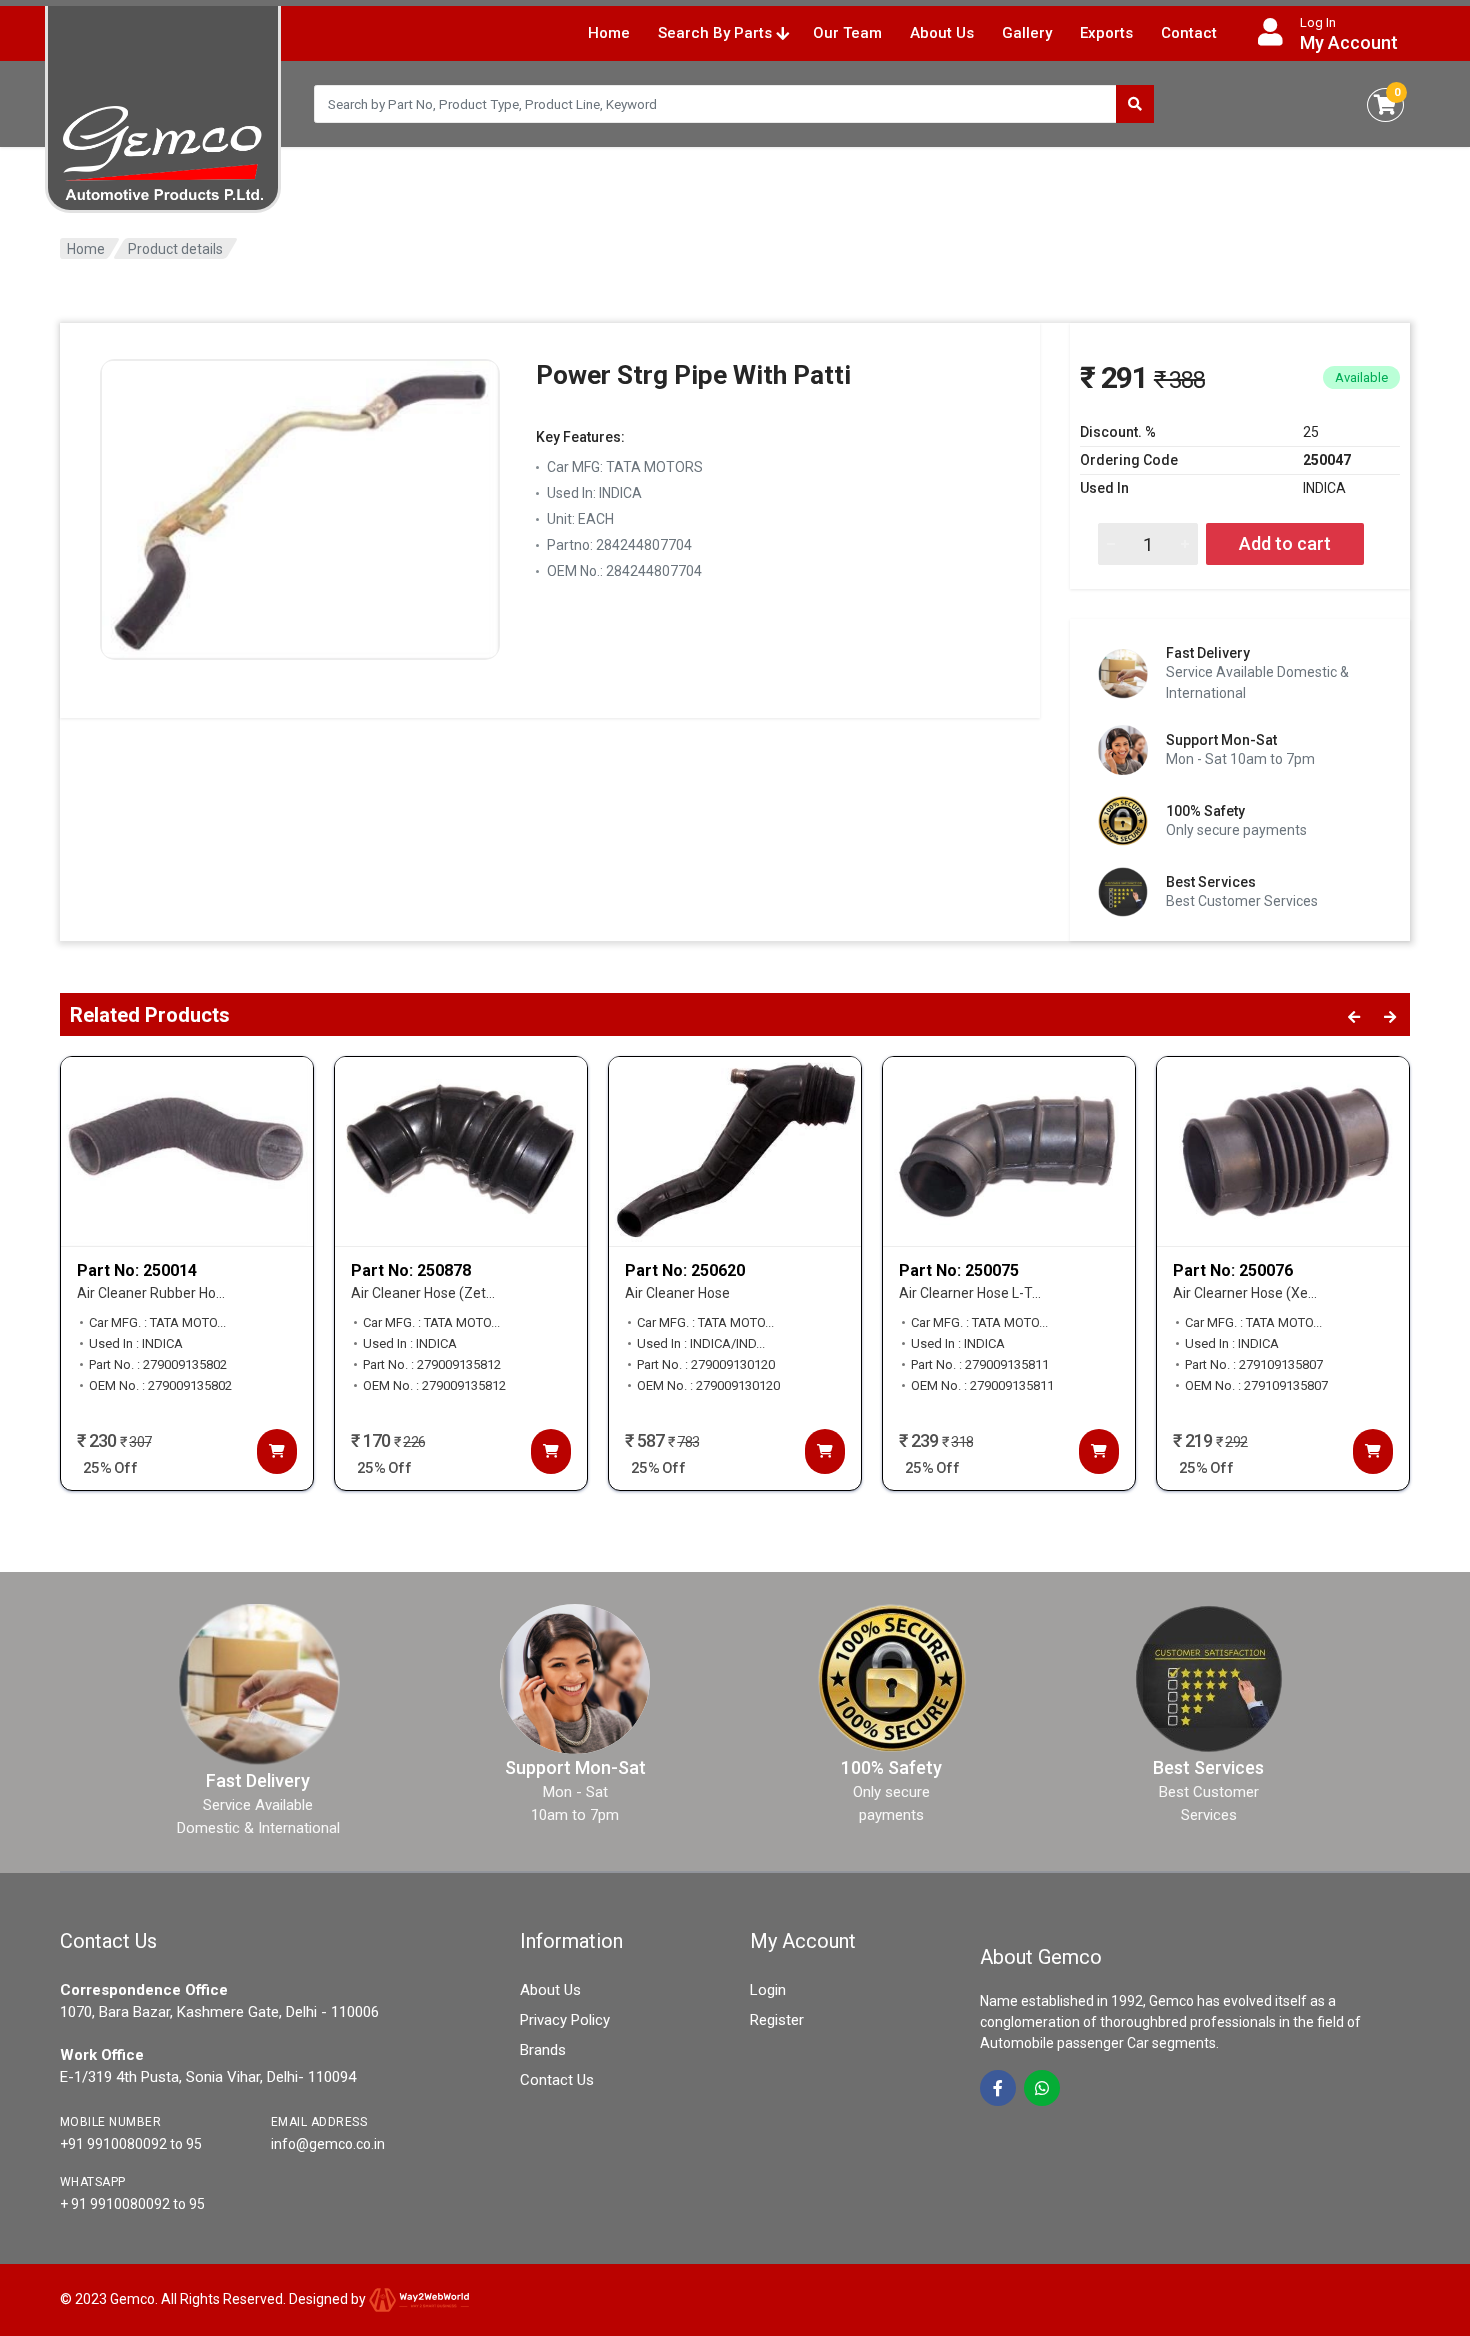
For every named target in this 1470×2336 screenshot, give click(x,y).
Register (777, 2020)
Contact (1189, 33)
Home (609, 33)
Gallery (1027, 33)
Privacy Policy (565, 2020)
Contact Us (557, 2080)
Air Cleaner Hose (677, 1293)
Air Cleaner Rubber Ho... (151, 1293)
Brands (543, 2050)
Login (768, 1990)
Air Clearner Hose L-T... (970, 1293)
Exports (1106, 33)
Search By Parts (717, 33)
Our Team (847, 33)
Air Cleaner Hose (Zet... (423, 1293)
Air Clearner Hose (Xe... (1245, 1293)
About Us (942, 33)
